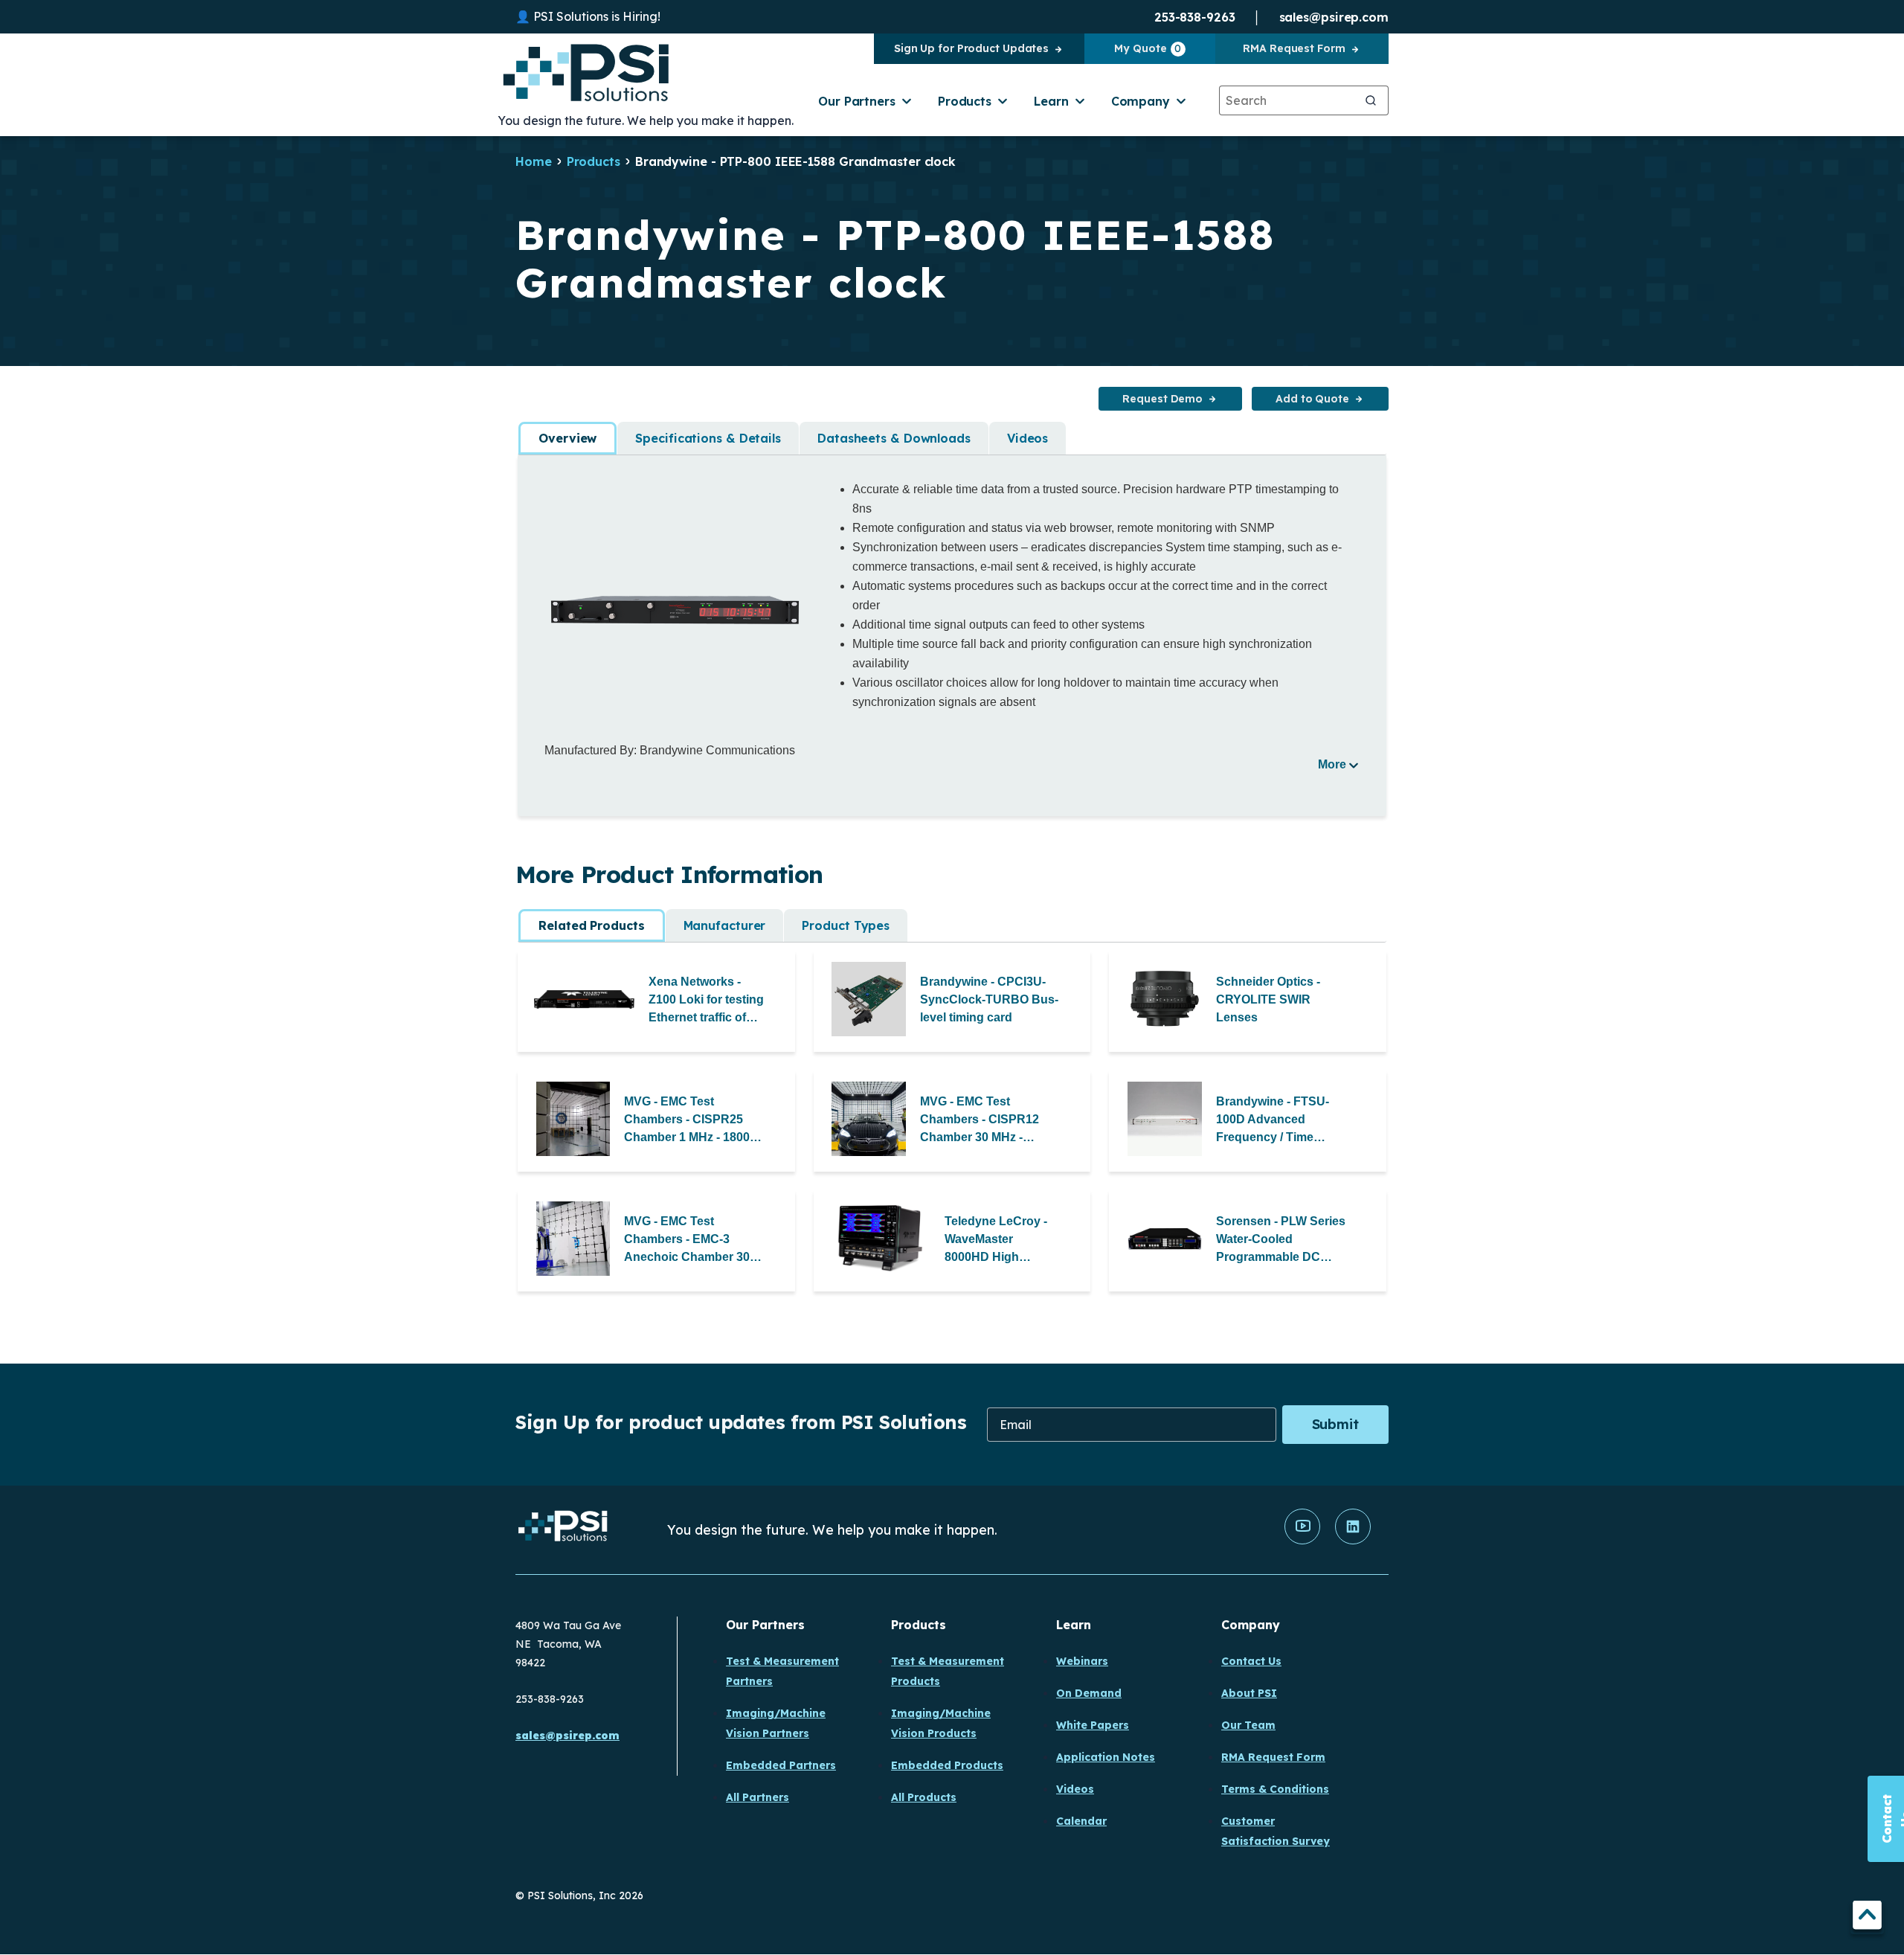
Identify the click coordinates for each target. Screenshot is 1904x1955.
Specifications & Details (708, 438)
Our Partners (857, 101)
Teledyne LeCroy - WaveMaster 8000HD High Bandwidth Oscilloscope (996, 1240)
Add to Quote (1312, 399)
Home (534, 161)
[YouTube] (1302, 1541)
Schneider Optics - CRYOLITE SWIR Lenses (1268, 999)
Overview (567, 438)
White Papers (1093, 1725)
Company (1141, 101)
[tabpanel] (952, 626)
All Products (924, 1797)
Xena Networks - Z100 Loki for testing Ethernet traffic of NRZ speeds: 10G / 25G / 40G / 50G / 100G (706, 1001)
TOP (1867, 1917)
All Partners (758, 1797)
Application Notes (1106, 1757)
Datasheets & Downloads (894, 438)
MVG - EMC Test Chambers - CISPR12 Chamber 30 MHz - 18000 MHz (980, 1121)
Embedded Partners (781, 1765)
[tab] (567, 438)
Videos (1027, 438)
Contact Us (1251, 1661)
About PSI (1249, 1693)
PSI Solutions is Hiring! (597, 16)
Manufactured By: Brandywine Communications (670, 750)
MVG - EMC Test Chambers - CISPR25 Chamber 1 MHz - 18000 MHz (690, 1121)
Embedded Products (947, 1765)
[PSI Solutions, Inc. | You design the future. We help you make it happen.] (563, 1530)
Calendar (1081, 1821)
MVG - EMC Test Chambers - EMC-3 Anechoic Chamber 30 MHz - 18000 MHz (687, 1240)
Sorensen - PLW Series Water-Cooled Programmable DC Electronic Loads (1281, 1240)
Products (965, 101)
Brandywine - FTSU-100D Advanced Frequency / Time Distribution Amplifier (1276, 1121)
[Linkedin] (1353, 1541)
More (1332, 764)
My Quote (1148, 48)
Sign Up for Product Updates (971, 48)
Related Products (591, 925)
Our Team (1248, 1725)
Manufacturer (725, 925)
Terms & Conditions (1275, 1789)
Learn (1051, 101)
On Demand (1089, 1693)
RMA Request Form (1294, 48)
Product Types (846, 925)
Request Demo (1162, 399)
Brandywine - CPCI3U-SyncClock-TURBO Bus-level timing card (989, 999)
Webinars (1082, 1661)
